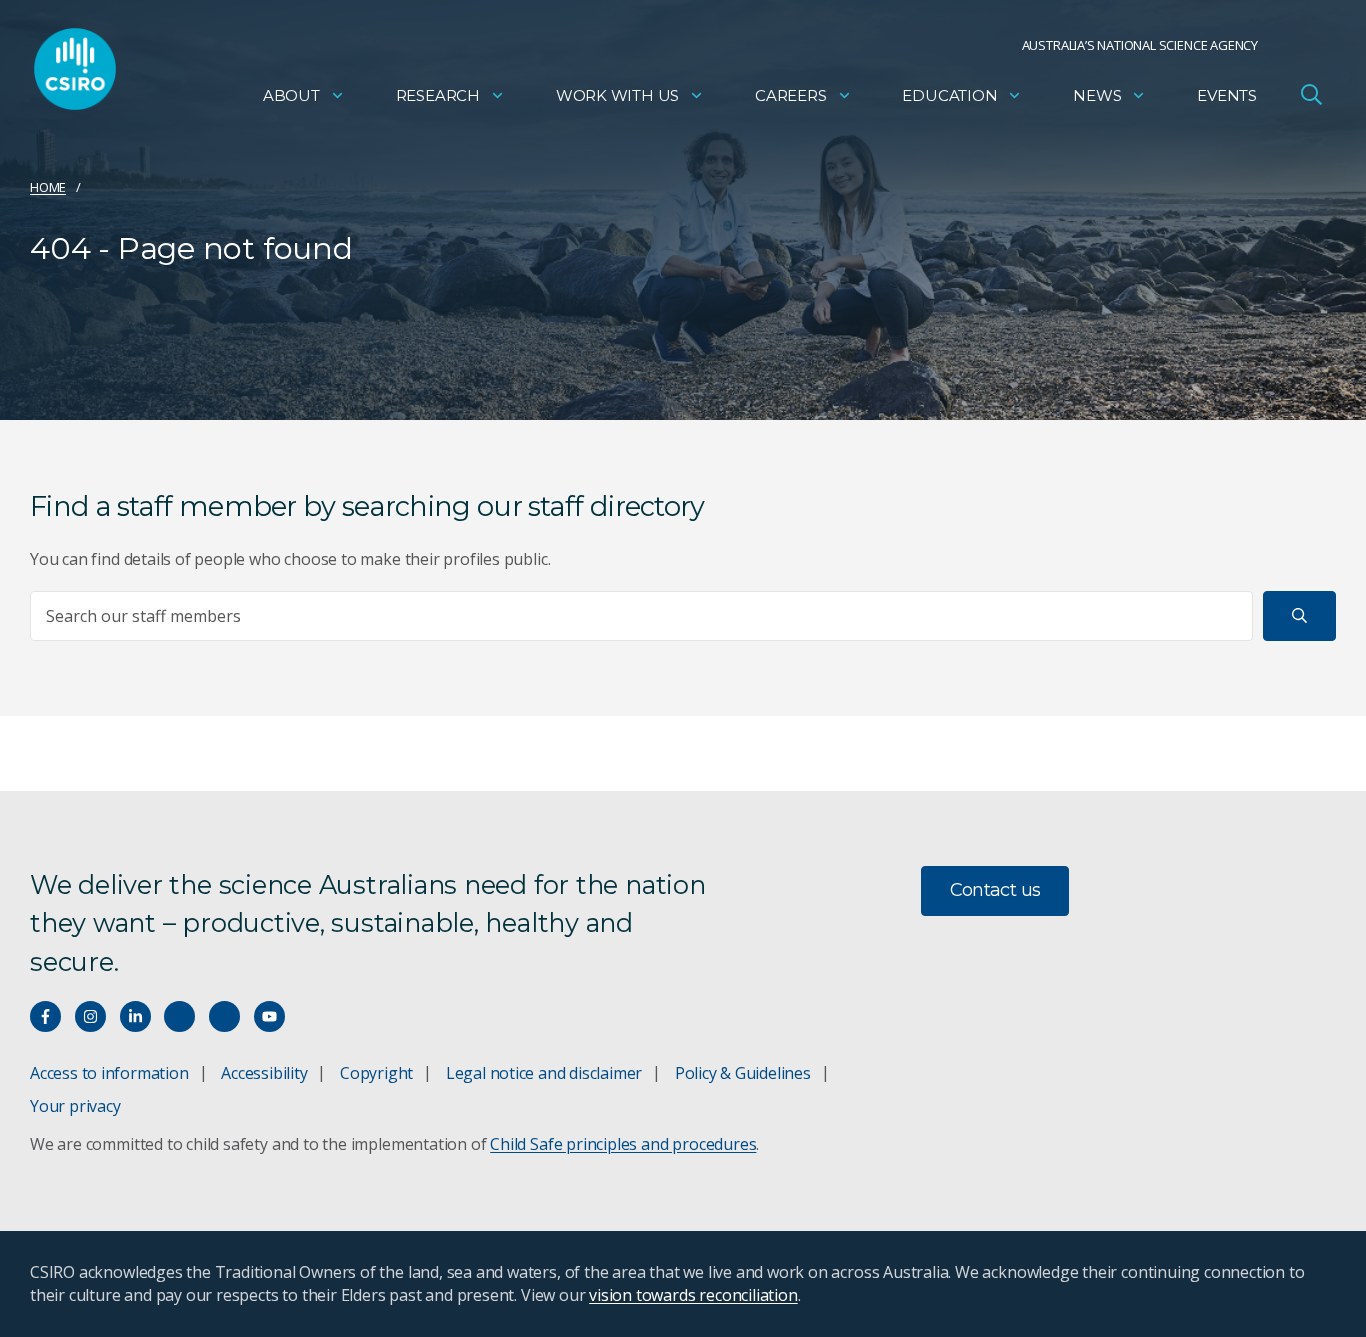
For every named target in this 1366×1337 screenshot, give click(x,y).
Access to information (109, 1073)
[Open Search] (1311, 94)
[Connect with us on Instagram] (90, 1016)
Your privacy (75, 1106)
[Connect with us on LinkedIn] (135, 1016)
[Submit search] (1299, 616)
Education (949, 95)
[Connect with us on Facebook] (45, 1016)
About (291, 95)
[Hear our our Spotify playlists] (179, 1016)
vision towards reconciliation (693, 1295)
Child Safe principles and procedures (623, 1144)
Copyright (376, 1073)
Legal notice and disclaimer (544, 1073)
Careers (791, 95)
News (1097, 95)
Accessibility (264, 1073)
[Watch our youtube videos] (269, 1016)
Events (1227, 95)
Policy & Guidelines (743, 1073)
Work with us (617, 95)
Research (438, 95)
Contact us (995, 890)
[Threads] (224, 1016)
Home (48, 187)
